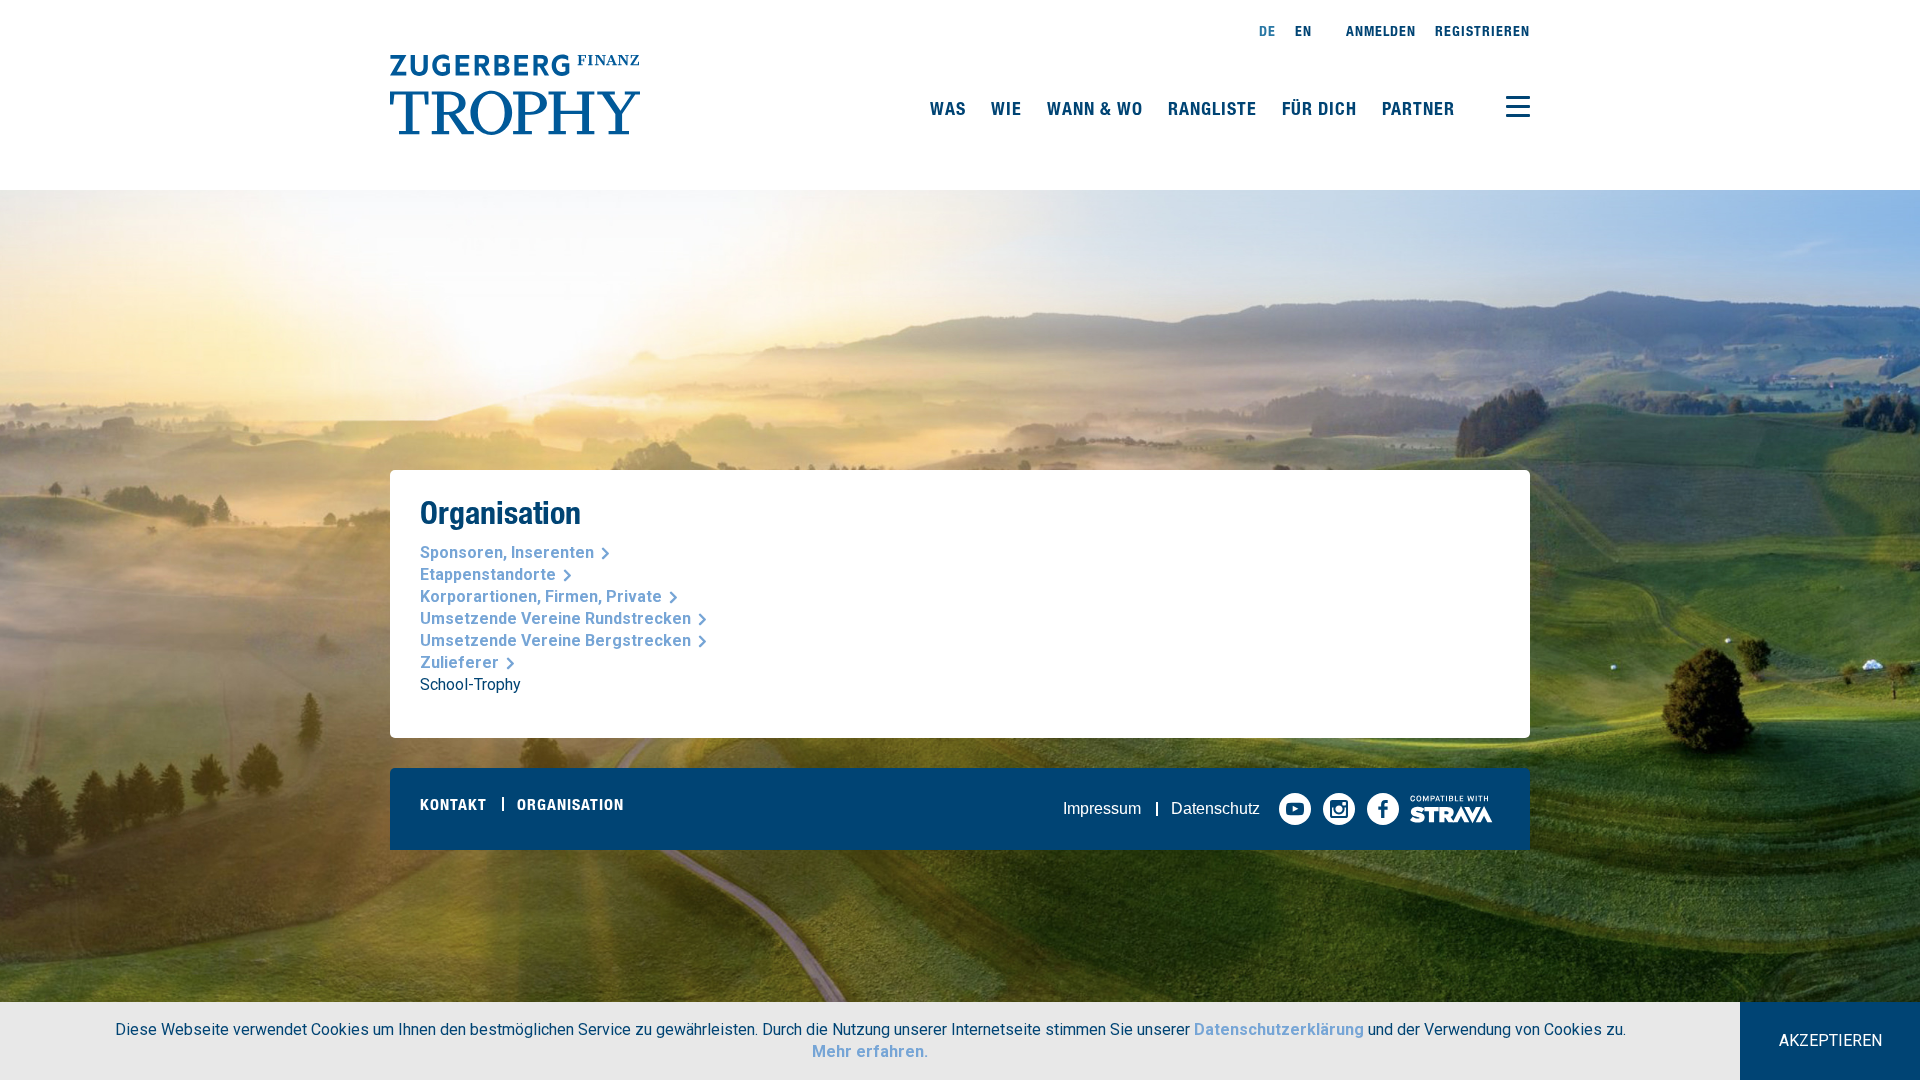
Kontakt (453, 804)
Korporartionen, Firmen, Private (541, 596)
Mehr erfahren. (870, 1051)
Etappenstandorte (488, 574)
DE (1267, 30)
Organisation (570, 804)
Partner (1418, 108)
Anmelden (1381, 30)
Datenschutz (1215, 808)
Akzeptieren (1830, 1040)
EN (1303, 30)
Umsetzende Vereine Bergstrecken (555, 640)
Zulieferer (459, 662)
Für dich (1322, 108)
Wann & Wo (1097, 108)
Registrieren (1482, 30)
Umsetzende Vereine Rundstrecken (555, 618)
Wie (1009, 108)
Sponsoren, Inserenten (507, 552)
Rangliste (1215, 108)
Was (950, 108)
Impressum (1102, 808)
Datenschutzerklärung (1279, 1029)
